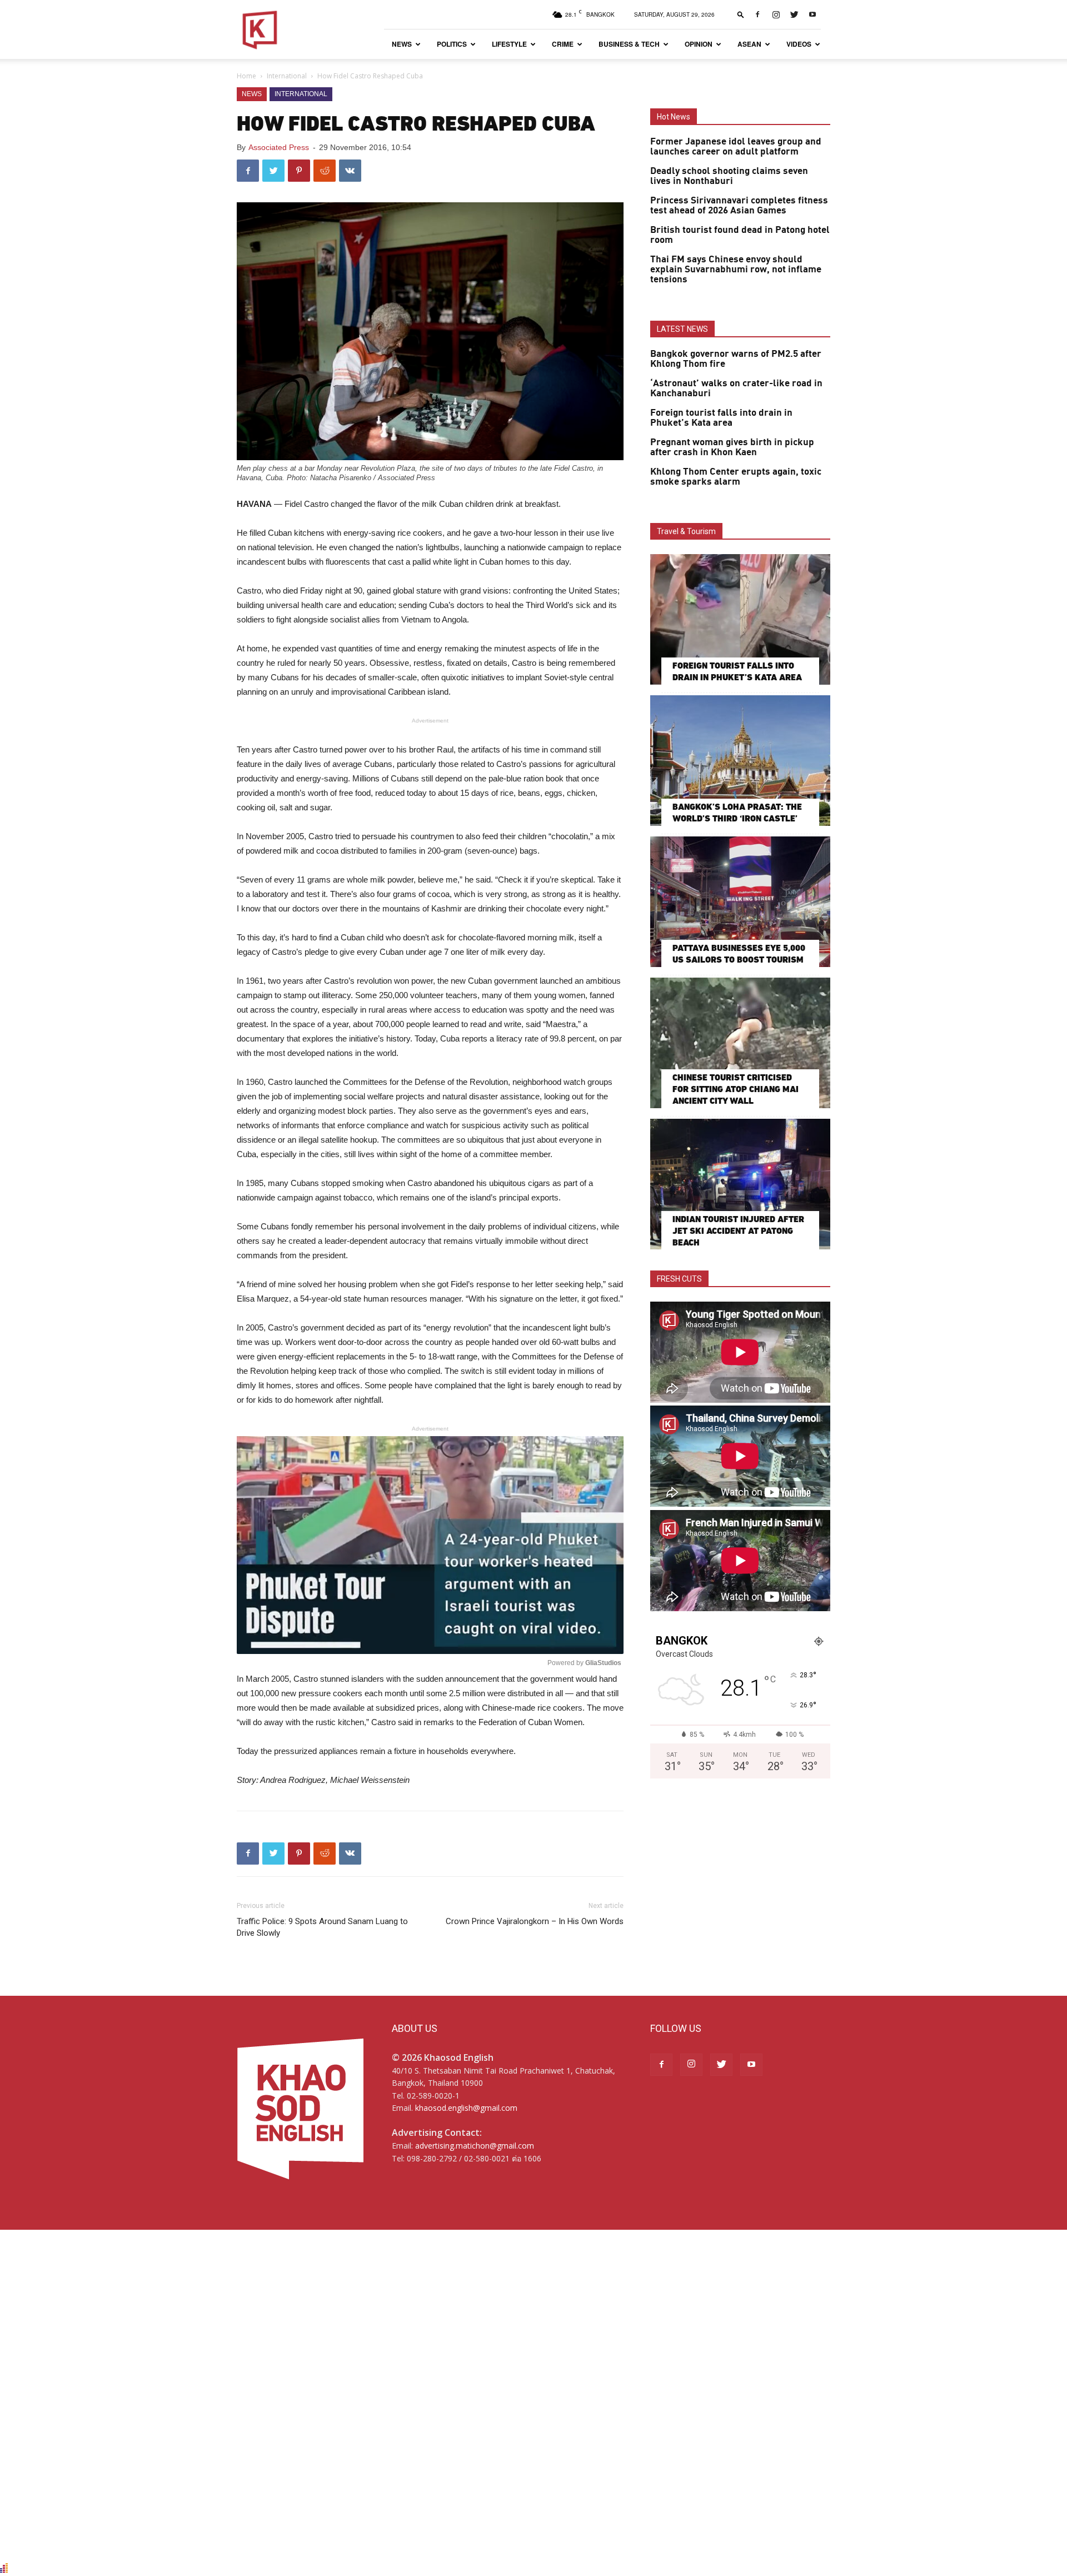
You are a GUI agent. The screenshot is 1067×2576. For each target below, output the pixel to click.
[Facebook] (757, 14)
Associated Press (279, 147)
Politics (452, 44)
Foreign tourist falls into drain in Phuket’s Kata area (721, 418)
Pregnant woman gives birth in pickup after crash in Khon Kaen (732, 447)
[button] (741, 14)
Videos (799, 44)
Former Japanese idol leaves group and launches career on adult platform (736, 147)
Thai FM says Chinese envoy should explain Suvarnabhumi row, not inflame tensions (736, 270)
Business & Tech (629, 44)
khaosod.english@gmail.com (466, 2108)
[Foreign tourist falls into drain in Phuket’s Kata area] (740, 619)
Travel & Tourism (686, 531)
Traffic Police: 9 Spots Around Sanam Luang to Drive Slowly (322, 1927)
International (287, 76)
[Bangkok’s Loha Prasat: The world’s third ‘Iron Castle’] (740, 761)
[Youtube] (812, 14)
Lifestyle (509, 44)
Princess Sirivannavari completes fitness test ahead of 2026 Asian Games (739, 206)
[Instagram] (776, 14)
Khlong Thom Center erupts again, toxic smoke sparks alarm (736, 477)
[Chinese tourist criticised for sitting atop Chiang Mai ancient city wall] (740, 1043)
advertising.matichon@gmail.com (475, 2146)
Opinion (699, 44)
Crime (563, 44)
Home (246, 76)
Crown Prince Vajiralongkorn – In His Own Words (535, 1921)
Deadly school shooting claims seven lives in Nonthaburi (729, 176)
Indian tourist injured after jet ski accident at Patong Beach (738, 1231)
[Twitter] (794, 14)
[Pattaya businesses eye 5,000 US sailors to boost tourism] (740, 902)
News (402, 44)
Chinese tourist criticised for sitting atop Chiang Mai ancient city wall (736, 1089)
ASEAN (749, 44)
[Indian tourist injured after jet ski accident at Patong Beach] (740, 1184)
